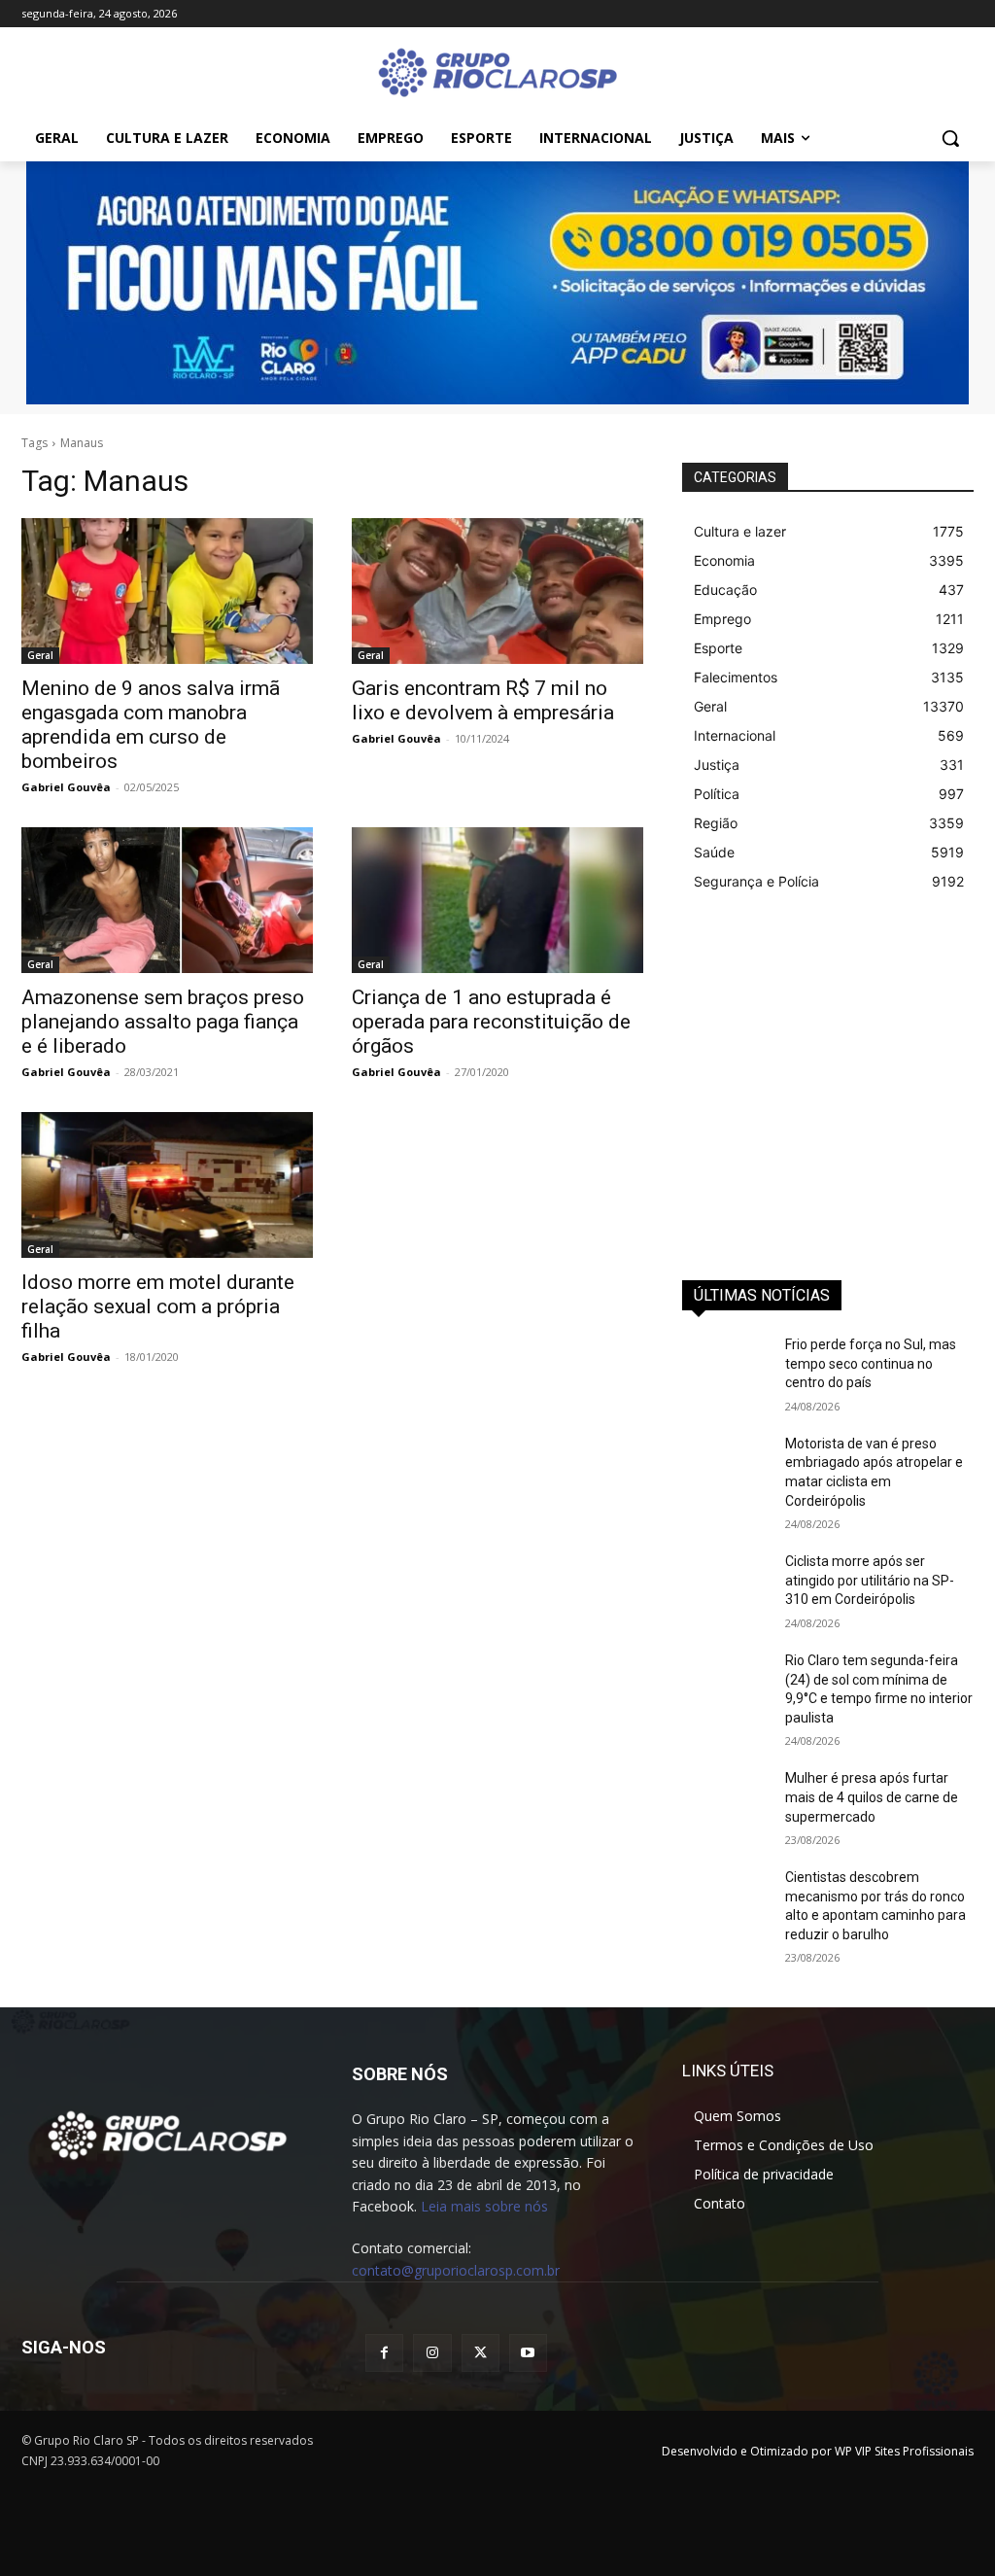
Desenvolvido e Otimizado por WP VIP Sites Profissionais (818, 2451)
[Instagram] (432, 2353)
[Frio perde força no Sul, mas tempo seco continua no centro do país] (726, 1366)
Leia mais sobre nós (484, 2206)
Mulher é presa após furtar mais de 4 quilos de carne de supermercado (872, 1797)
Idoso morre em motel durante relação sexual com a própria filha (158, 1306)
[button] (950, 138)
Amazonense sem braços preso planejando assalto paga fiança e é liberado (163, 1022)
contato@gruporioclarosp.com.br (456, 2270)
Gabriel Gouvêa (66, 787)
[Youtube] (528, 2353)
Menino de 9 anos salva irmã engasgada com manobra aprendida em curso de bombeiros (151, 725)
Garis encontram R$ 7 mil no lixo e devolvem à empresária (483, 700)
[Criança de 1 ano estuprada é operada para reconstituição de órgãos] (497, 900)
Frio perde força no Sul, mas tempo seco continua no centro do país (871, 1363)
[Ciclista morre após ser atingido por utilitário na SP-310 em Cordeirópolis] (726, 1583)
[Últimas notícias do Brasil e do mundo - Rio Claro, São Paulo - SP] (167, 2134)
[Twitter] (480, 2353)
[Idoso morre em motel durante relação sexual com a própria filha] (167, 1185)
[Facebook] (384, 2353)
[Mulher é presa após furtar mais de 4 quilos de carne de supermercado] (726, 1800)
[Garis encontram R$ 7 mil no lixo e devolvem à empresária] (497, 591)
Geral (40, 655)
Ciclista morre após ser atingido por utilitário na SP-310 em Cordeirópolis (870, 1580)
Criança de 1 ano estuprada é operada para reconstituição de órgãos (491, 1022)
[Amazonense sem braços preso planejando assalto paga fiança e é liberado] (167, 900)
